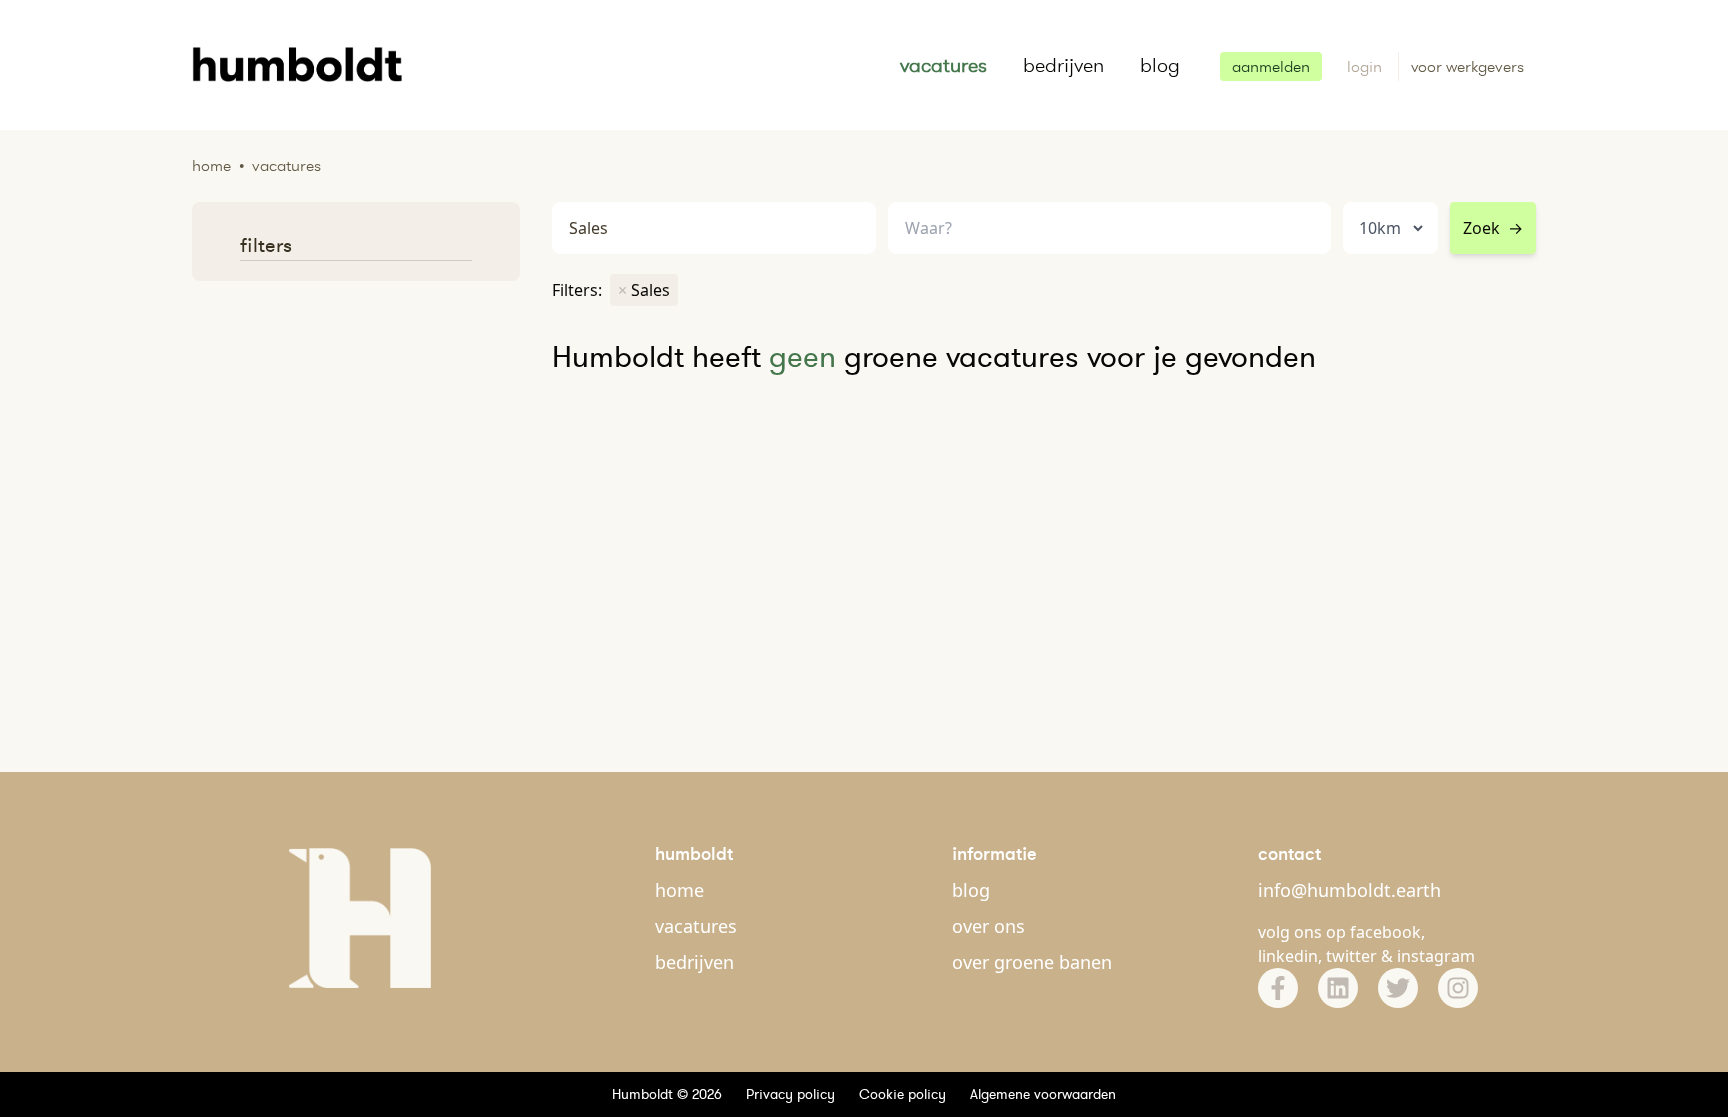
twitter (1351, 956)
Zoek (1493, 228)
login (1366, 66)
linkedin (1288, 956)
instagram (1436, 956)
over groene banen (1032, 962)
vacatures (943, 65)
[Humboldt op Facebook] (1278, 988)
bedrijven (1063, 65)
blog (1160, 65)
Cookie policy (902, 1094)
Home (211, 165)
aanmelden (1271, 66)
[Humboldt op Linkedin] (1338, 988)
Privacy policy (790, 1094)
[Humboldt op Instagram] (1458, 988)
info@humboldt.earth (1349, 890)
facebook (1385, 932)
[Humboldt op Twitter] (1398, 988)
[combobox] (1109, 228)
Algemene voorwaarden (1043, 1094)
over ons (988, 926)
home (679, 890)
